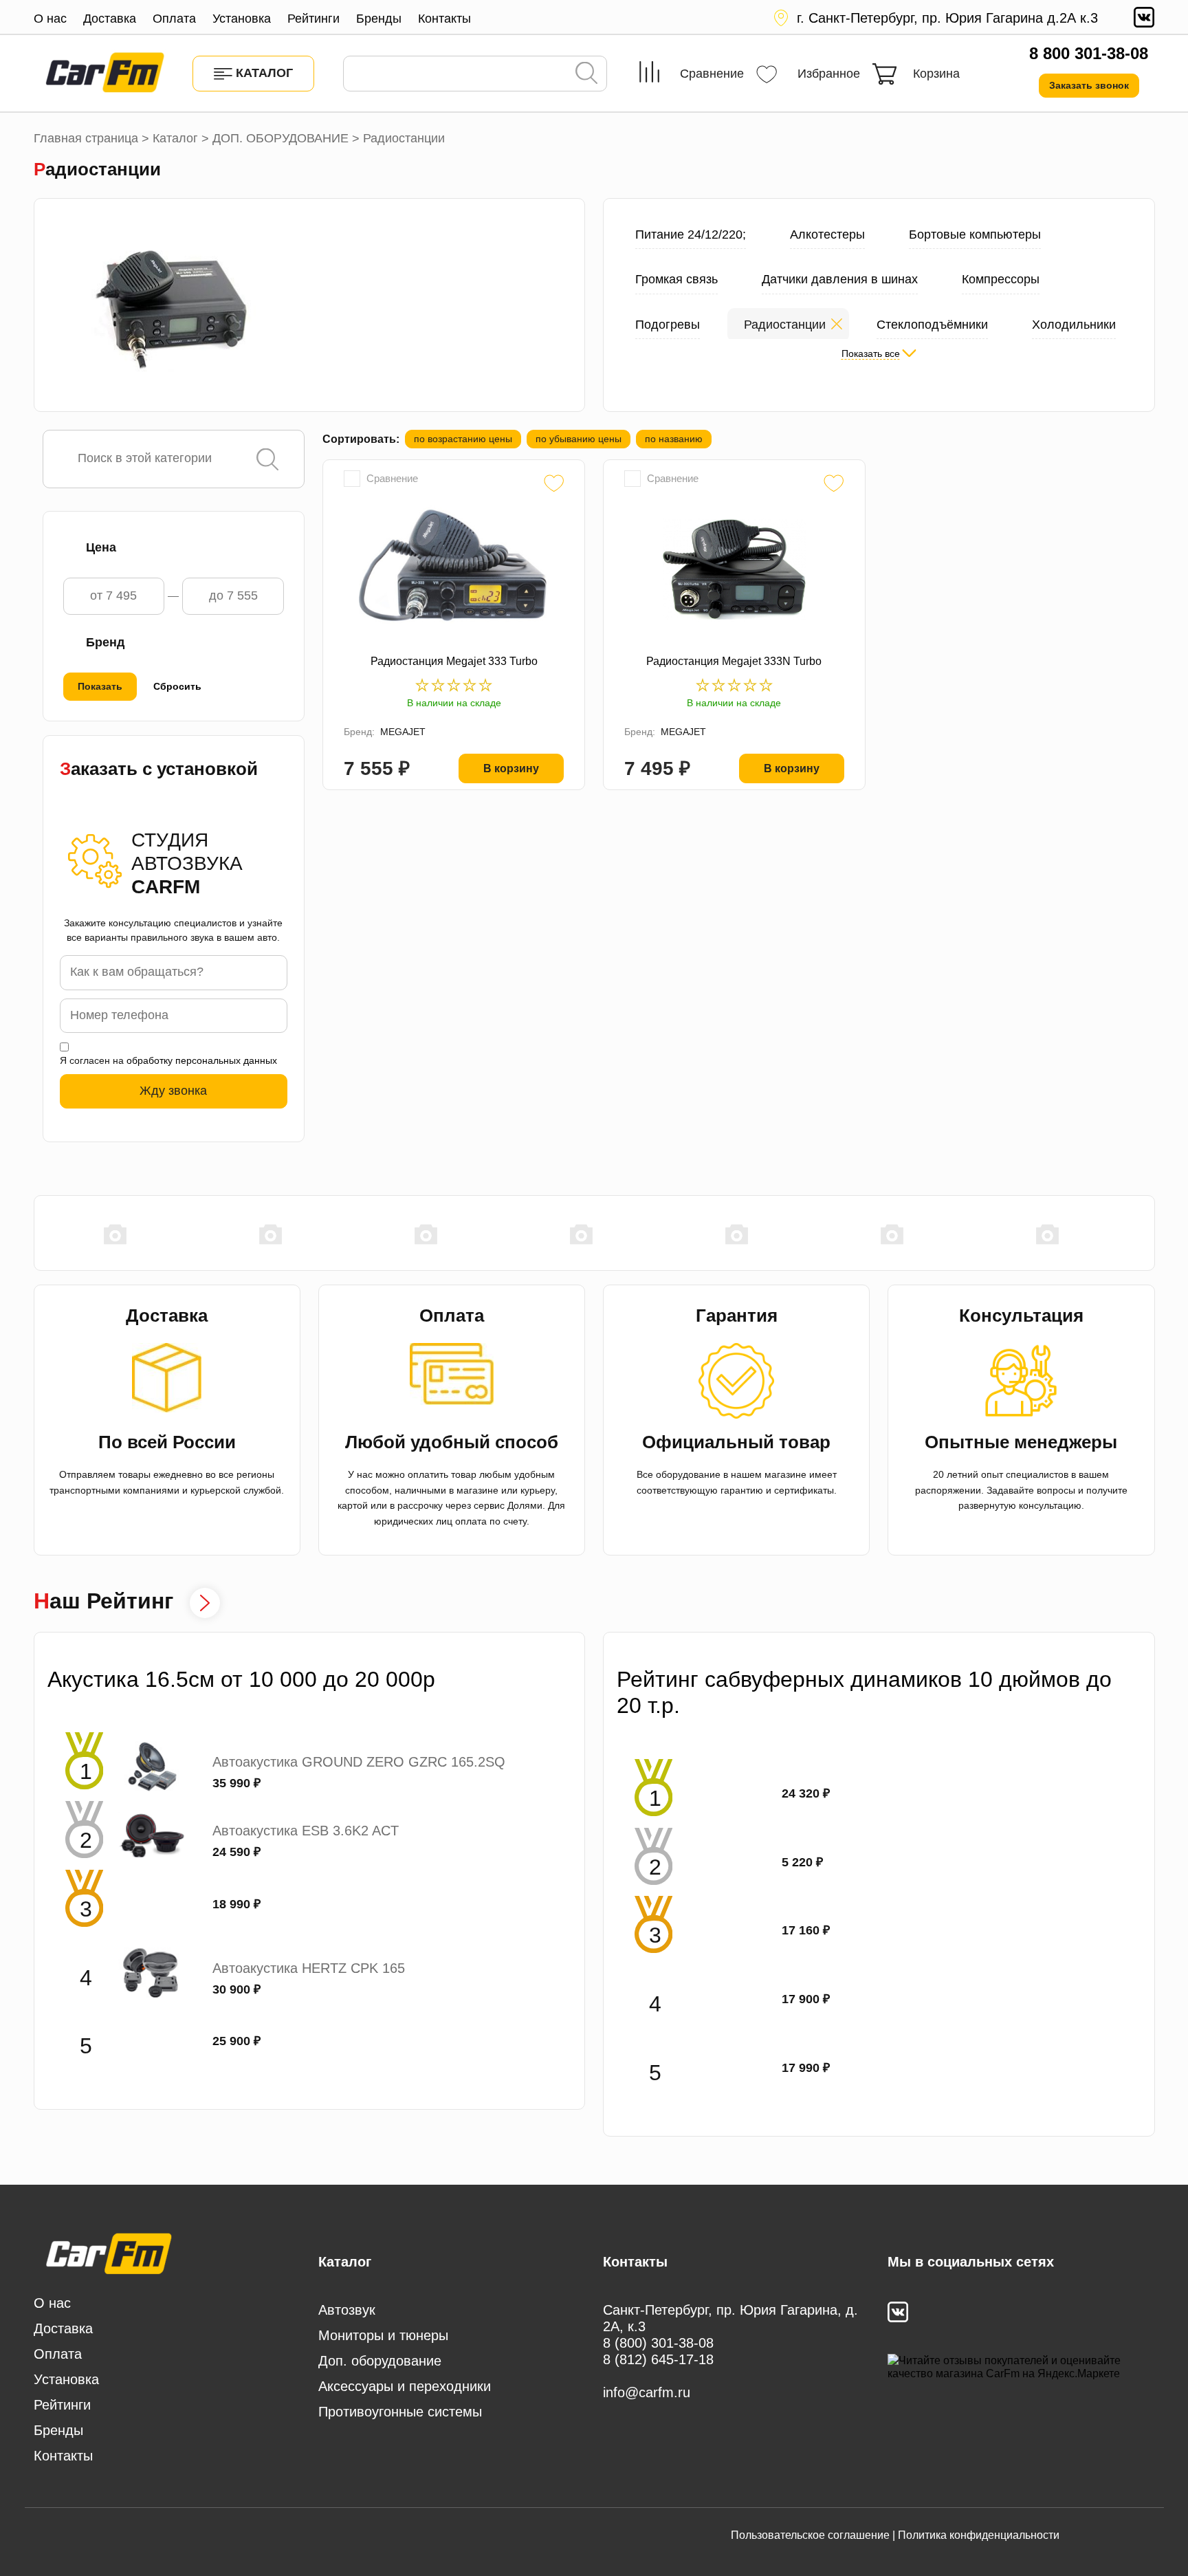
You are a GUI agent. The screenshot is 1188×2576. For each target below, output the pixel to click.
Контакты (444, 19)
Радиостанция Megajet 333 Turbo (454, 661)
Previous (41, 1234)
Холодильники (1074, 325)
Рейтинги (313, 19)
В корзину (511, 768)
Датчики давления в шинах (840, 279)
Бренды (379, 19)
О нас (50, 19)
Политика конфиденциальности (979, 2535)
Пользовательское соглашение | (813, 2535)
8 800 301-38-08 (1089, 53)
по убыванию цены (579, 439)
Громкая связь (676, 279)
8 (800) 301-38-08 (658, 2343)
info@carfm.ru (647, 2392)
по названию (674, 439)
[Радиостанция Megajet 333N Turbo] (734, 569)
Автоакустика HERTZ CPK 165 (309, 1968)
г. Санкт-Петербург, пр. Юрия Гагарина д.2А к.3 (947, 18)
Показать (100, 686)
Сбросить (177, 686)
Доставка (110, 19)
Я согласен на (168, 1060)
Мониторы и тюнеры (383, 2335)
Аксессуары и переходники (405, 2386)
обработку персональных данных (202, 1060)
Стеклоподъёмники (932, 325)
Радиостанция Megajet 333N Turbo (734, 661)
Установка (242, 19)
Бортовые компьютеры (975, 234)
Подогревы (668, 325)
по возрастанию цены (463, 439)
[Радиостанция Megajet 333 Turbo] (454, 569)
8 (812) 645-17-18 (658, 2359)
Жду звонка (173, 1091)
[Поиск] (586, 74)
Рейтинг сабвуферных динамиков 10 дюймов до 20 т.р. (864, 1692)
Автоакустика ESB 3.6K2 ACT (306, 1831)
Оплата (174, 19)
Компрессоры (1001, 279)
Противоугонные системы (400, 2412)
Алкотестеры (827, 234)
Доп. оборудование (380, 2361)
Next (1148, 1234)
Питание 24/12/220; (691, 234)
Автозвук (347, 2310)
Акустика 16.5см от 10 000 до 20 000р (241, 1679)
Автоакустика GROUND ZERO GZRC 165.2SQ (359, 1762)
